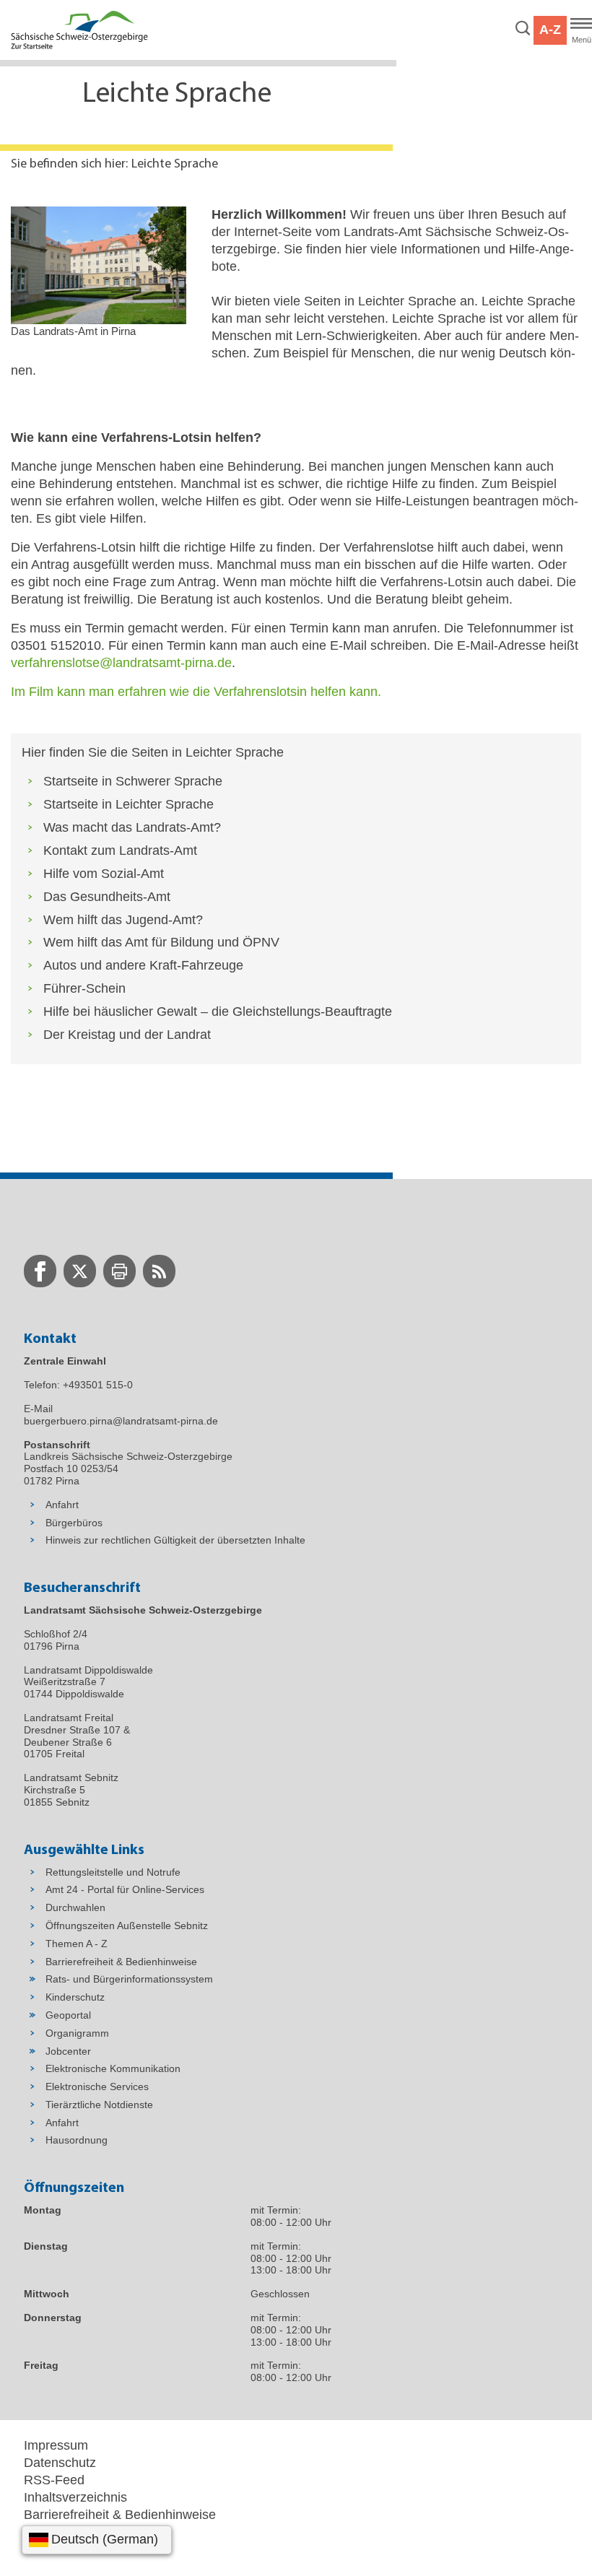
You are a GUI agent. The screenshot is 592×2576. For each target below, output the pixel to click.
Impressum (56, 2445)
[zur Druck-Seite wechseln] (119, 1271)
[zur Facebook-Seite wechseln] (40, 1271)
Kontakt (46, 2549)
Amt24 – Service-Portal (91, 2532)
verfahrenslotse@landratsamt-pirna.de (121, 663)
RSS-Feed (54, 2480)
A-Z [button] (550, 30)
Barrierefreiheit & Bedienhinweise (120, 2515)
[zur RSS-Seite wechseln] (159, 1271)
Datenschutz (60, 2463)
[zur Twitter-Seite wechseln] (80, 1271)
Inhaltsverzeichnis (75, 2497)
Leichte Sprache (175, 165)
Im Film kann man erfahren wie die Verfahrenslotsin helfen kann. (196, 692)
